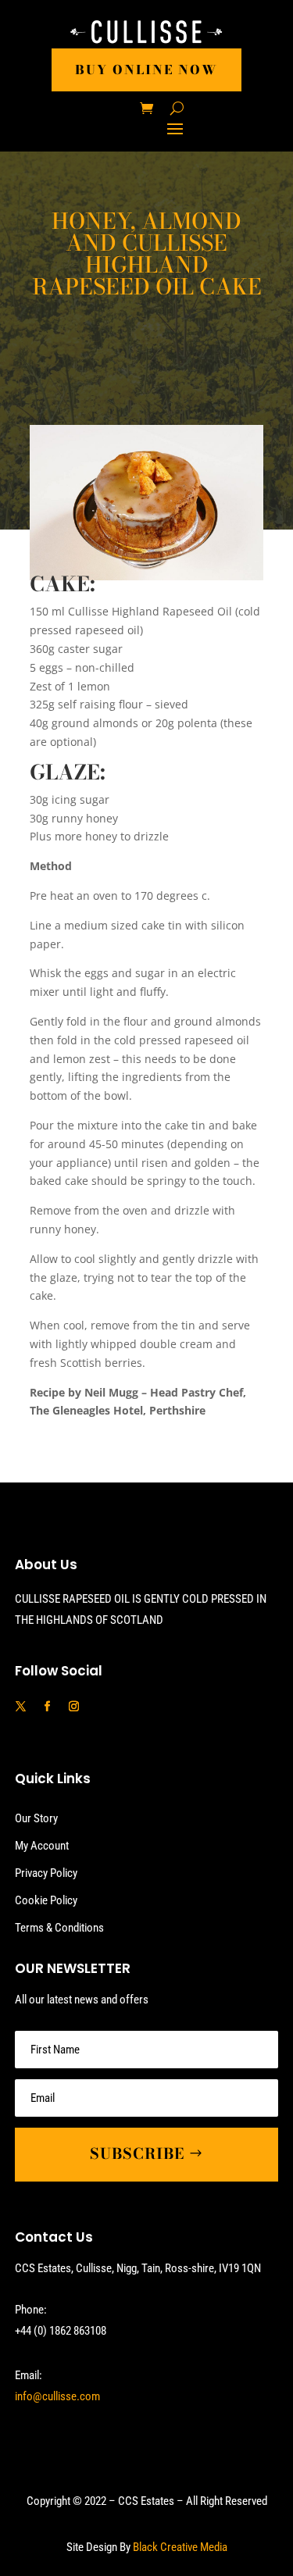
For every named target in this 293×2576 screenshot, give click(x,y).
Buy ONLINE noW (146, 70)
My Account (42, 1846)
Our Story (36, 1818)
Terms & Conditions (59, 1928)
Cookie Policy (46, 1900)
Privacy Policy (46, 1873)
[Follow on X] (21, 1707)
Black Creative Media (180, 2547)
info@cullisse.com (57, 2396)
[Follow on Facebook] (48, 1707)
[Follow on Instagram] (74, 1707)
